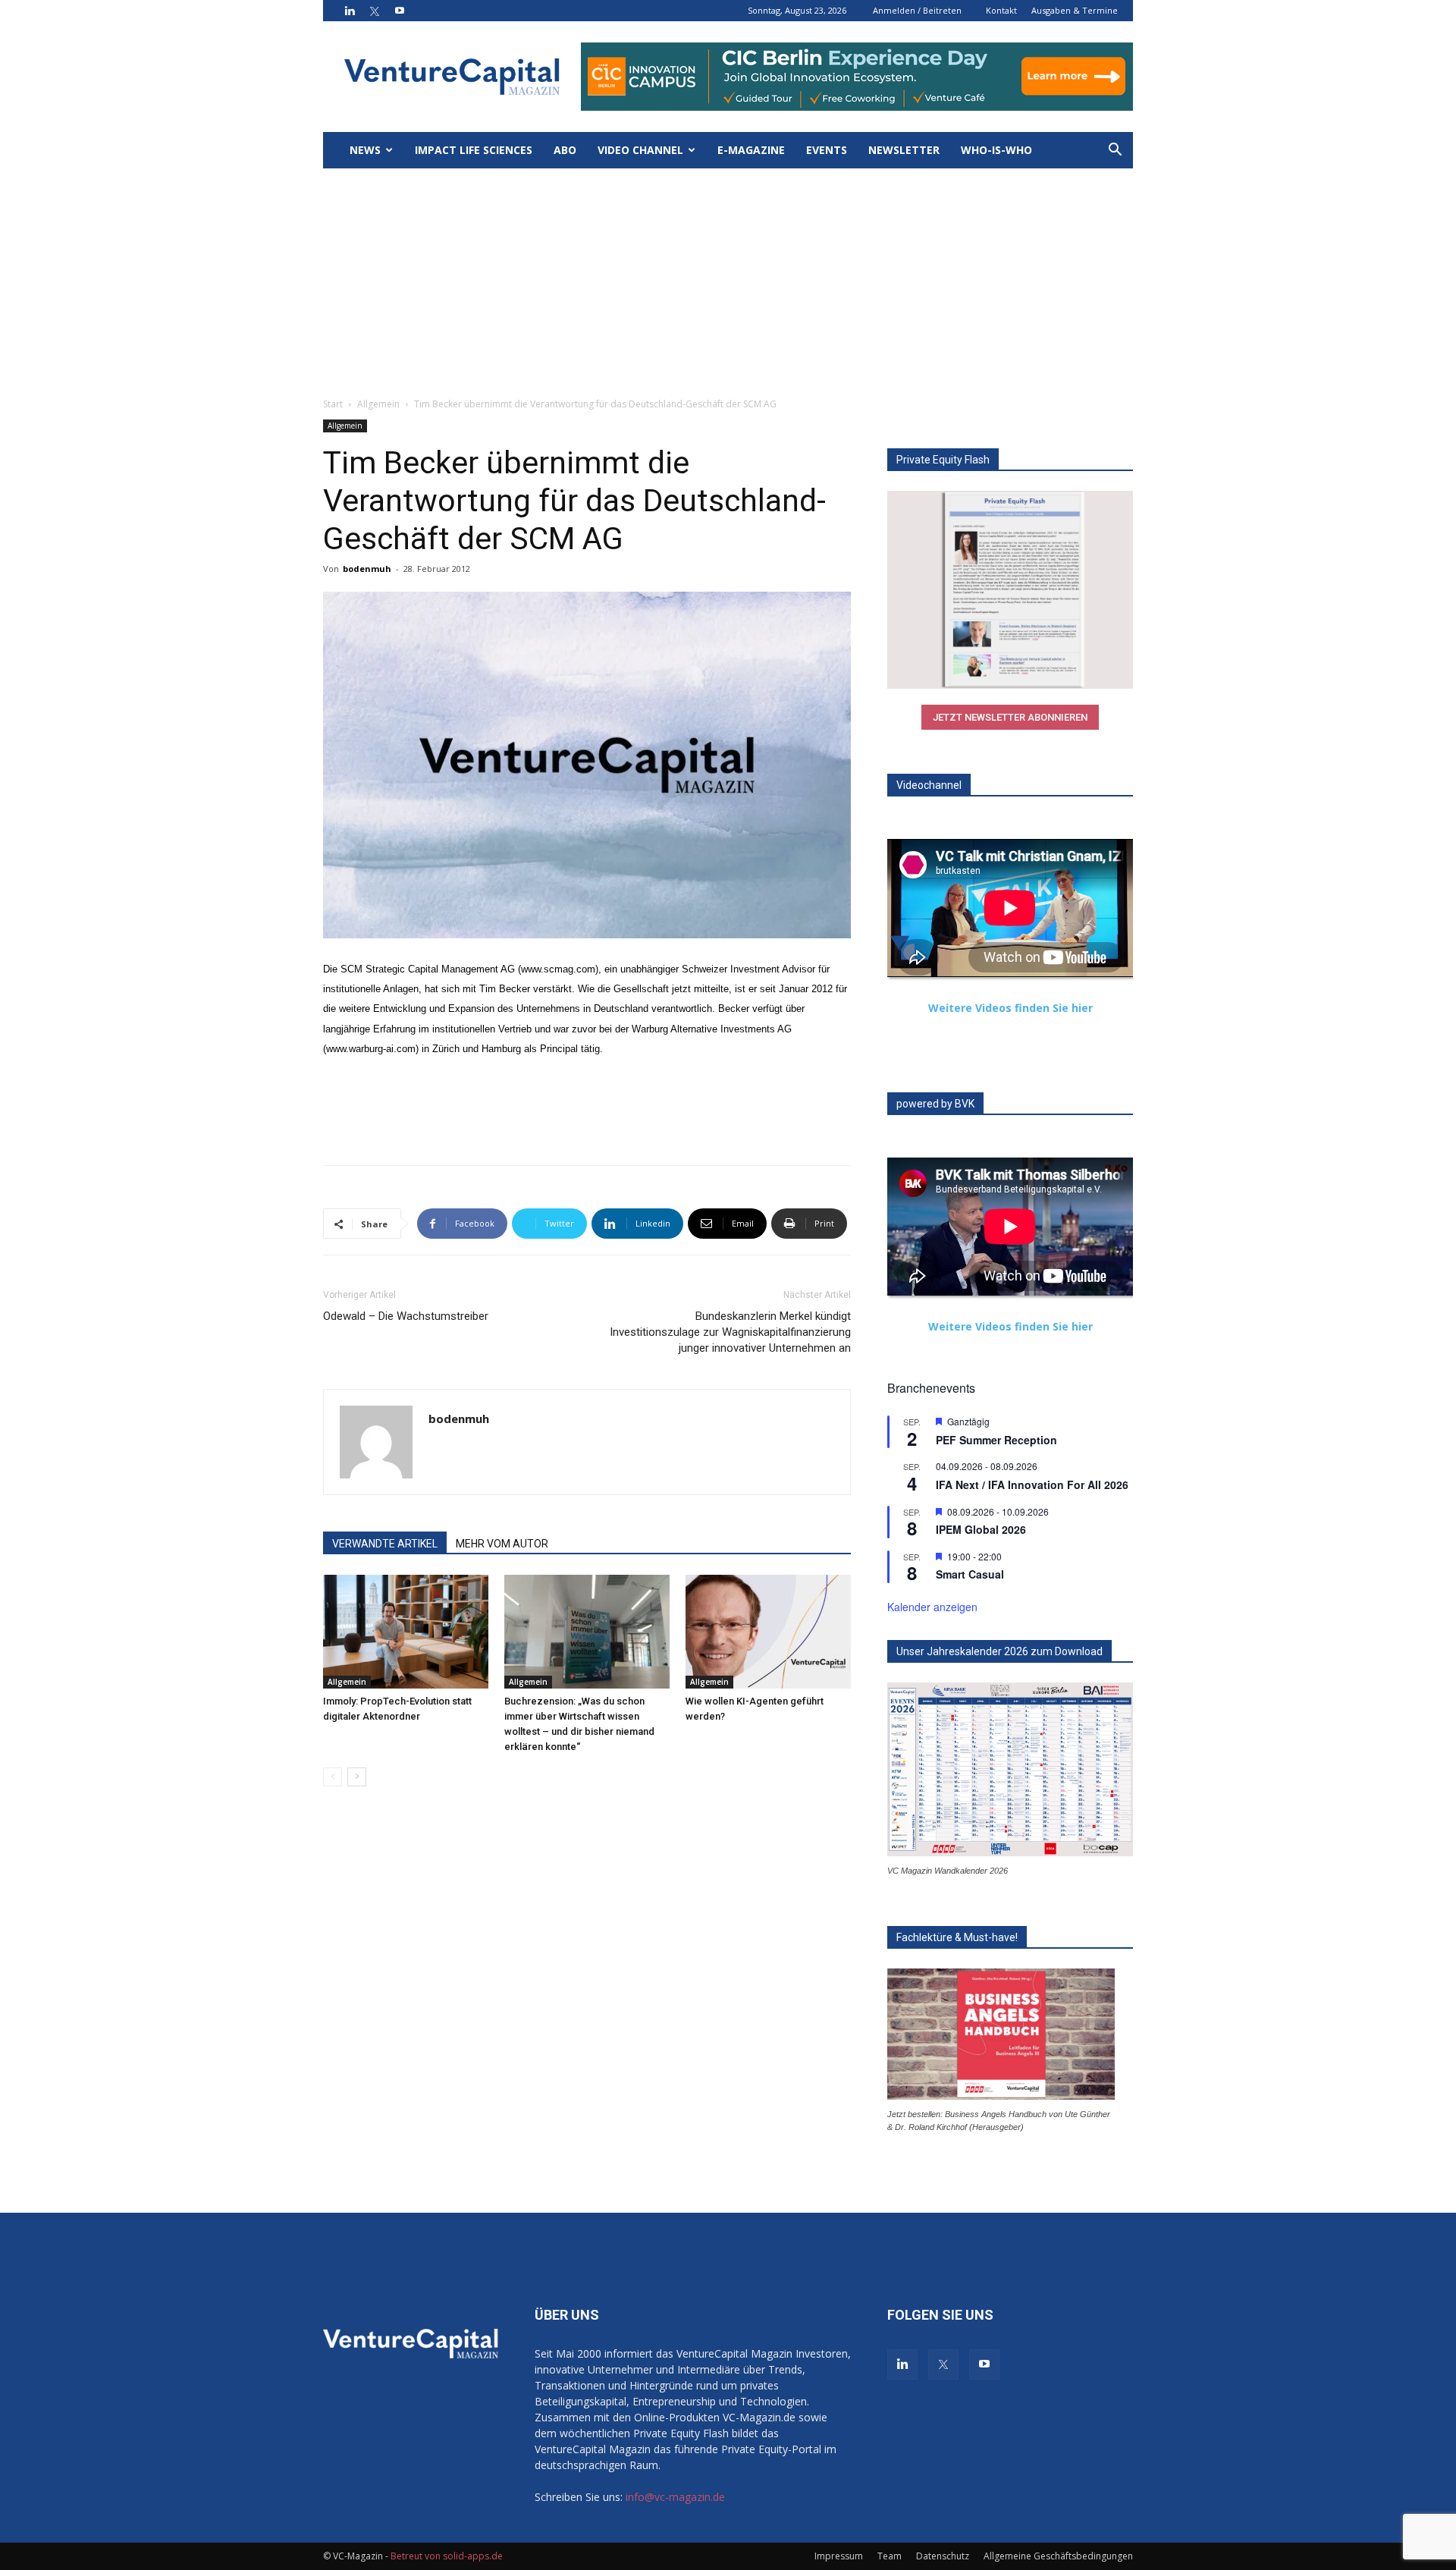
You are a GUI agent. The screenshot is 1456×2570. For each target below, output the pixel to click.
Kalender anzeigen (932, 1607)
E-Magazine (751, 150)
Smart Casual (970, 1574)
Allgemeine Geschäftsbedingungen (1058, 2556)
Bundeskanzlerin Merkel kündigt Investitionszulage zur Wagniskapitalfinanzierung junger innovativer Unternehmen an (730, 1332)
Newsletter (904, 150)
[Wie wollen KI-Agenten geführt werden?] (768, 1632)
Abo (565, 150)
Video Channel (640, 150)
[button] (1115, 151)
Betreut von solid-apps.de (447, 2556)
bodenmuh (367, 569)
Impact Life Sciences (474, 150)
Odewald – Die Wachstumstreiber (406, 1316)
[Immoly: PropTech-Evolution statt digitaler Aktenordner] (406, 1632)
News (365, 150)
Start (333, 404)
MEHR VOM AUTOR (502, 1544)
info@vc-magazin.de (675, 2497)
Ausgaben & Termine (1075, 10)
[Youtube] (400, 11)
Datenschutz (943, 2556)
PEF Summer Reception (996, 1440)
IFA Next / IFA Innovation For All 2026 (1032, 1485)
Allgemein (378, 404)
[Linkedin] (350, 11)
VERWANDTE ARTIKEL (385, 1544)
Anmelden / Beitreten (917, 10)
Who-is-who (996, 150)
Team (890, 2556)
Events (827, 150)
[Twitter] (375, 11)
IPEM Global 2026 (981, 1529)
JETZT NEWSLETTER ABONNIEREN (1010, 717)
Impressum (839, 2556)
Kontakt (1001, 10)
